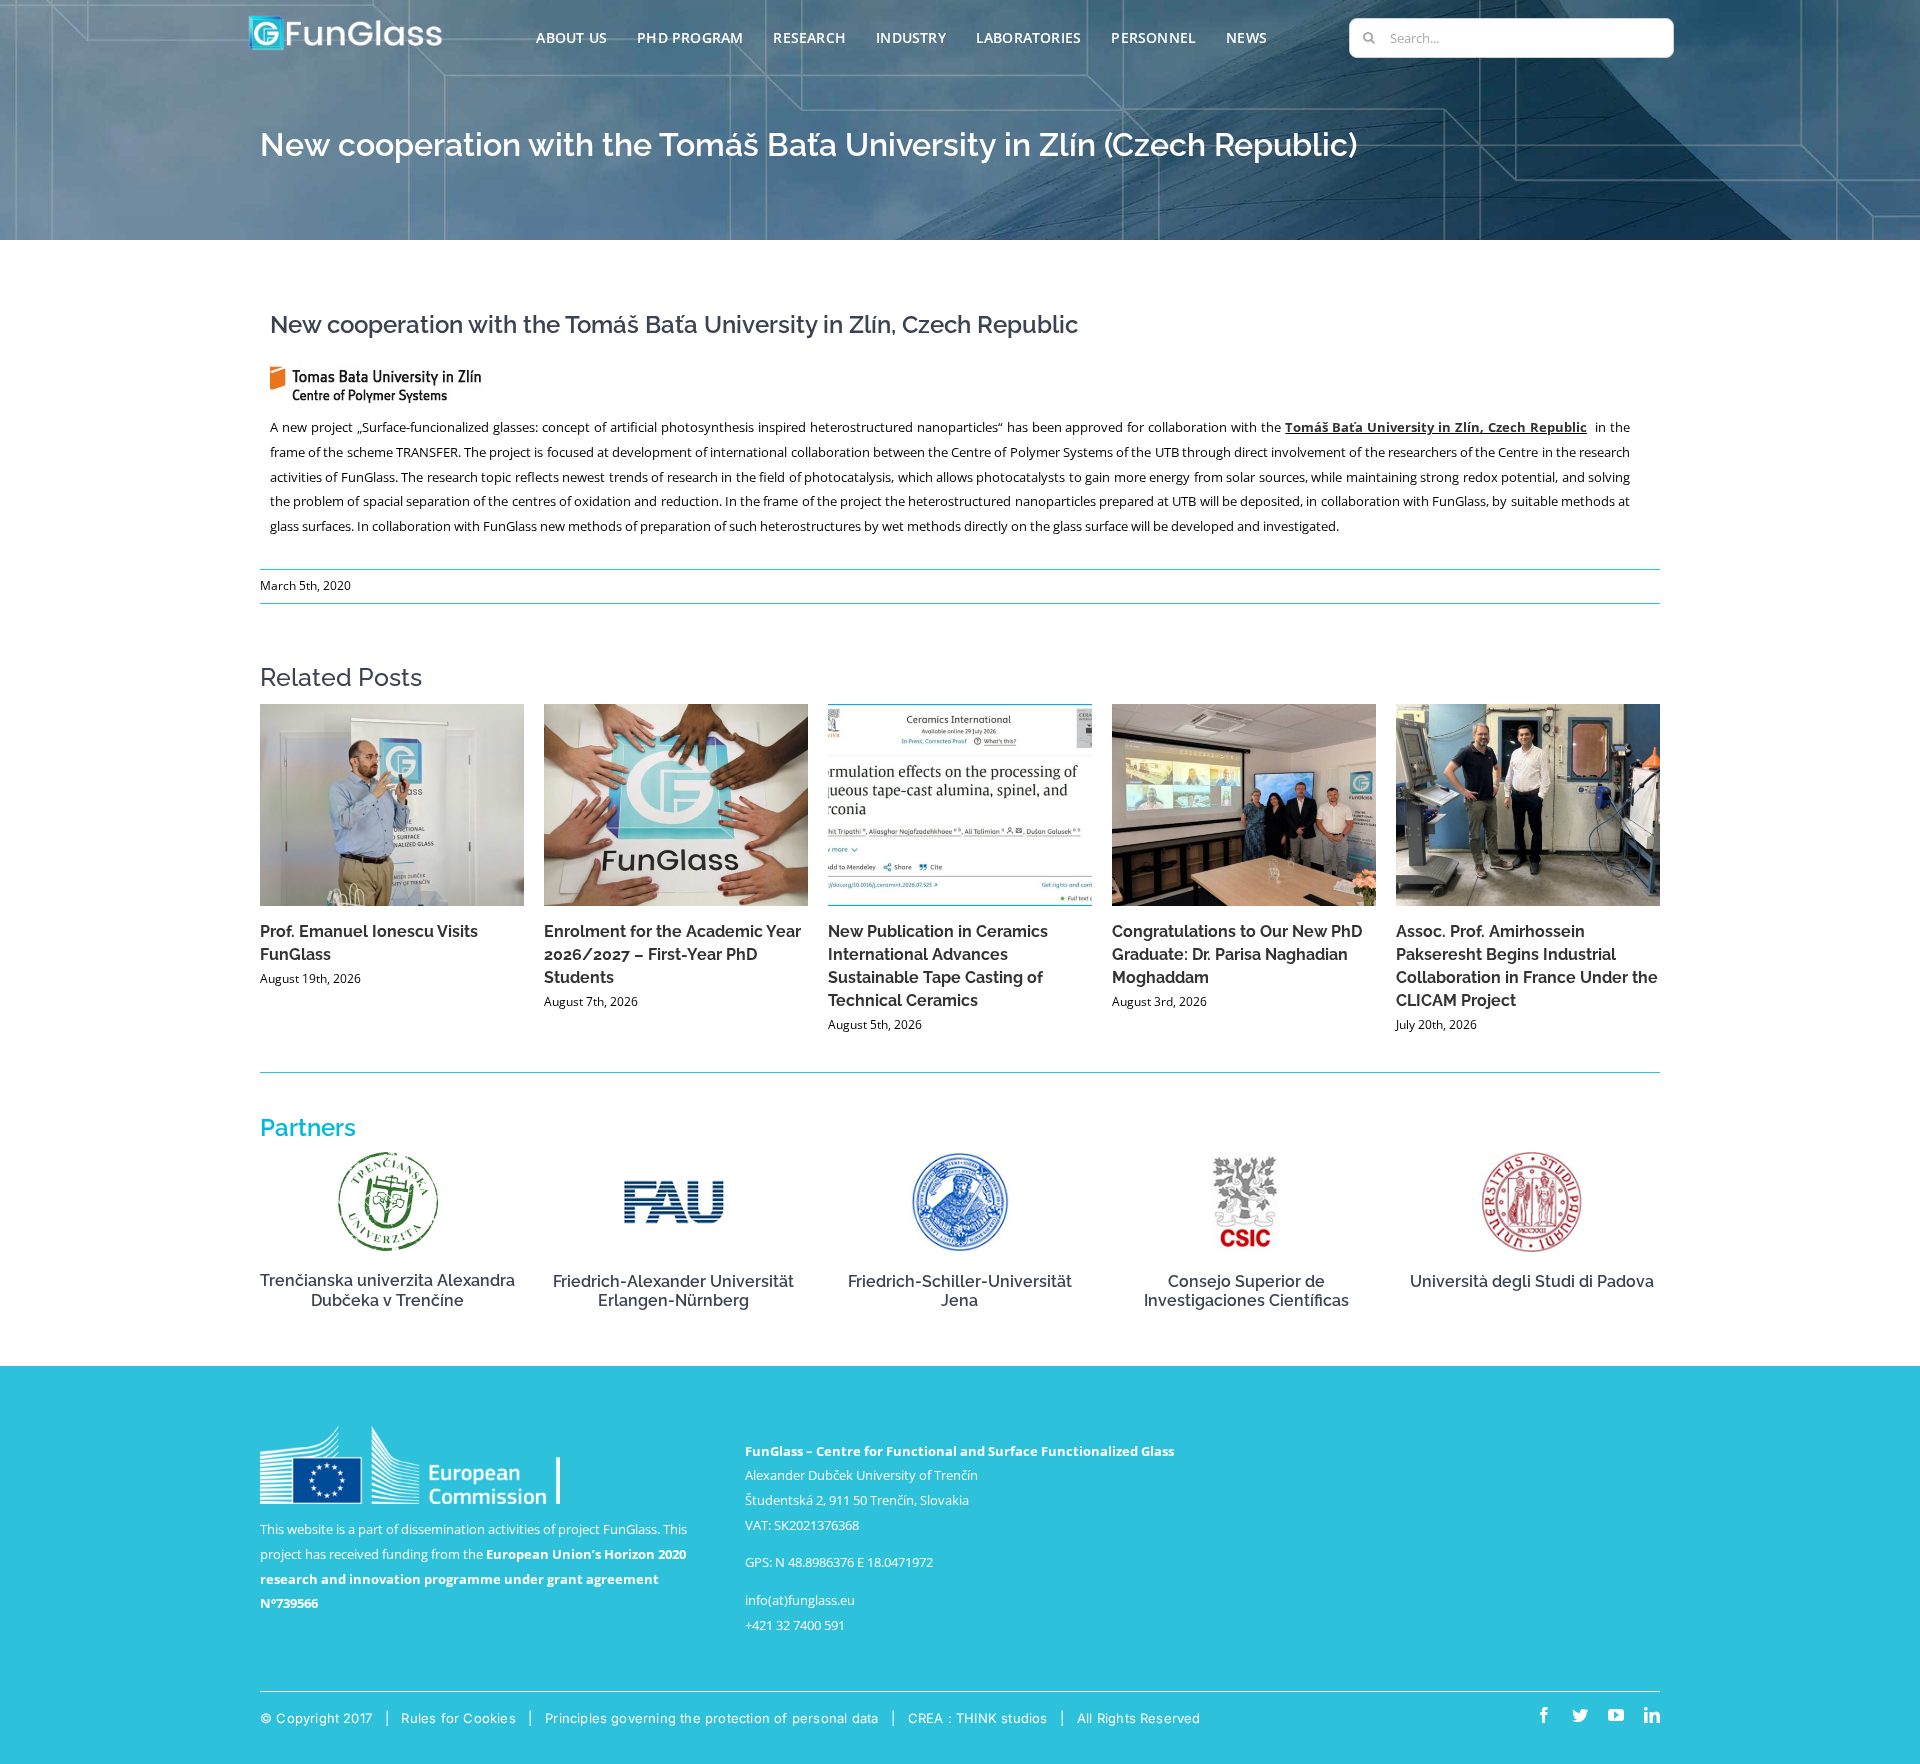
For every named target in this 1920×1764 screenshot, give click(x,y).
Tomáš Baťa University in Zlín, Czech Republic (1436, 427)
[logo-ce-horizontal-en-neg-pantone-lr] (410, 1432)
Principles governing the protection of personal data (711, 1718)
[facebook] (1544, 1715)
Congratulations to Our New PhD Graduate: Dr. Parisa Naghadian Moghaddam (1237, 954)
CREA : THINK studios (978, 1718)
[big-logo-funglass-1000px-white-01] (346, 19)
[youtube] (1616, 1715)
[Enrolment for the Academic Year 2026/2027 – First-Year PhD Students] (676, 805)
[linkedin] (1652, 1715)
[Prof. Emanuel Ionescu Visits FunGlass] (392, 805)
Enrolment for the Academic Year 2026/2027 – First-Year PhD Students (672, 954)
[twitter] (1580, 1715)
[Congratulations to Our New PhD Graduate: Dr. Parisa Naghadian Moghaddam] (1244, 805)
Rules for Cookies (458, 1718)
